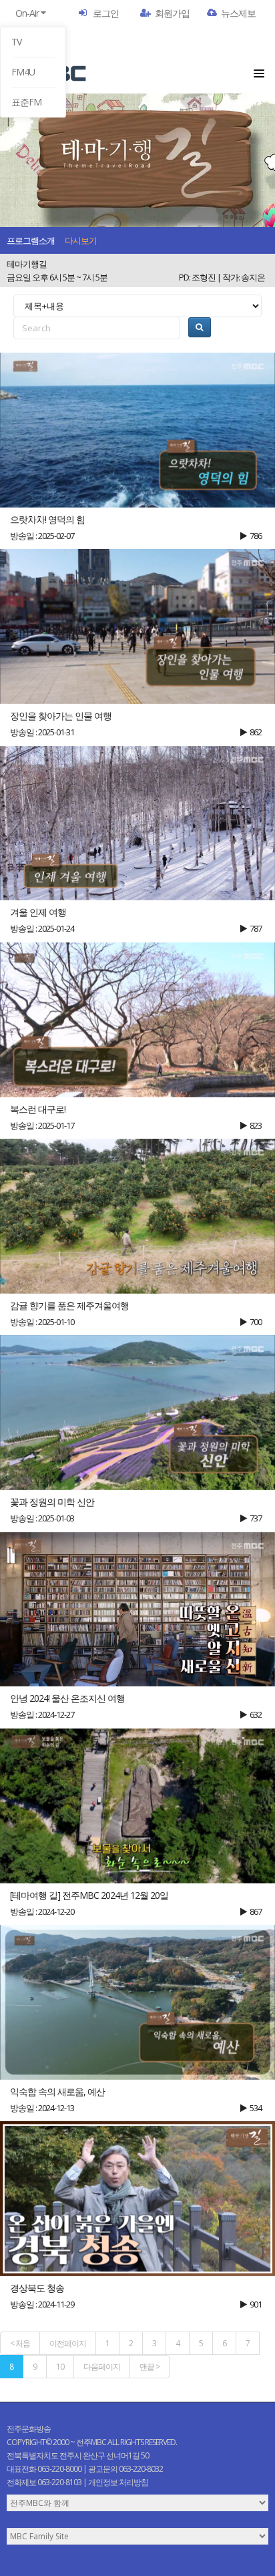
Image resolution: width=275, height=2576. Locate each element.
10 (60, 2367)
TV (16, 42)
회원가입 (172, 13)
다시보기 (81, 240)
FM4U (23, 72)
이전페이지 (68, 2343)
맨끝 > (150, 2367)
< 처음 (20, 2343)
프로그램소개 (31, 240)
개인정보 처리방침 (118, 2482)
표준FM (26, 102)
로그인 (106, 13)
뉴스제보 (238, 13)
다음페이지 (102, 2367)
